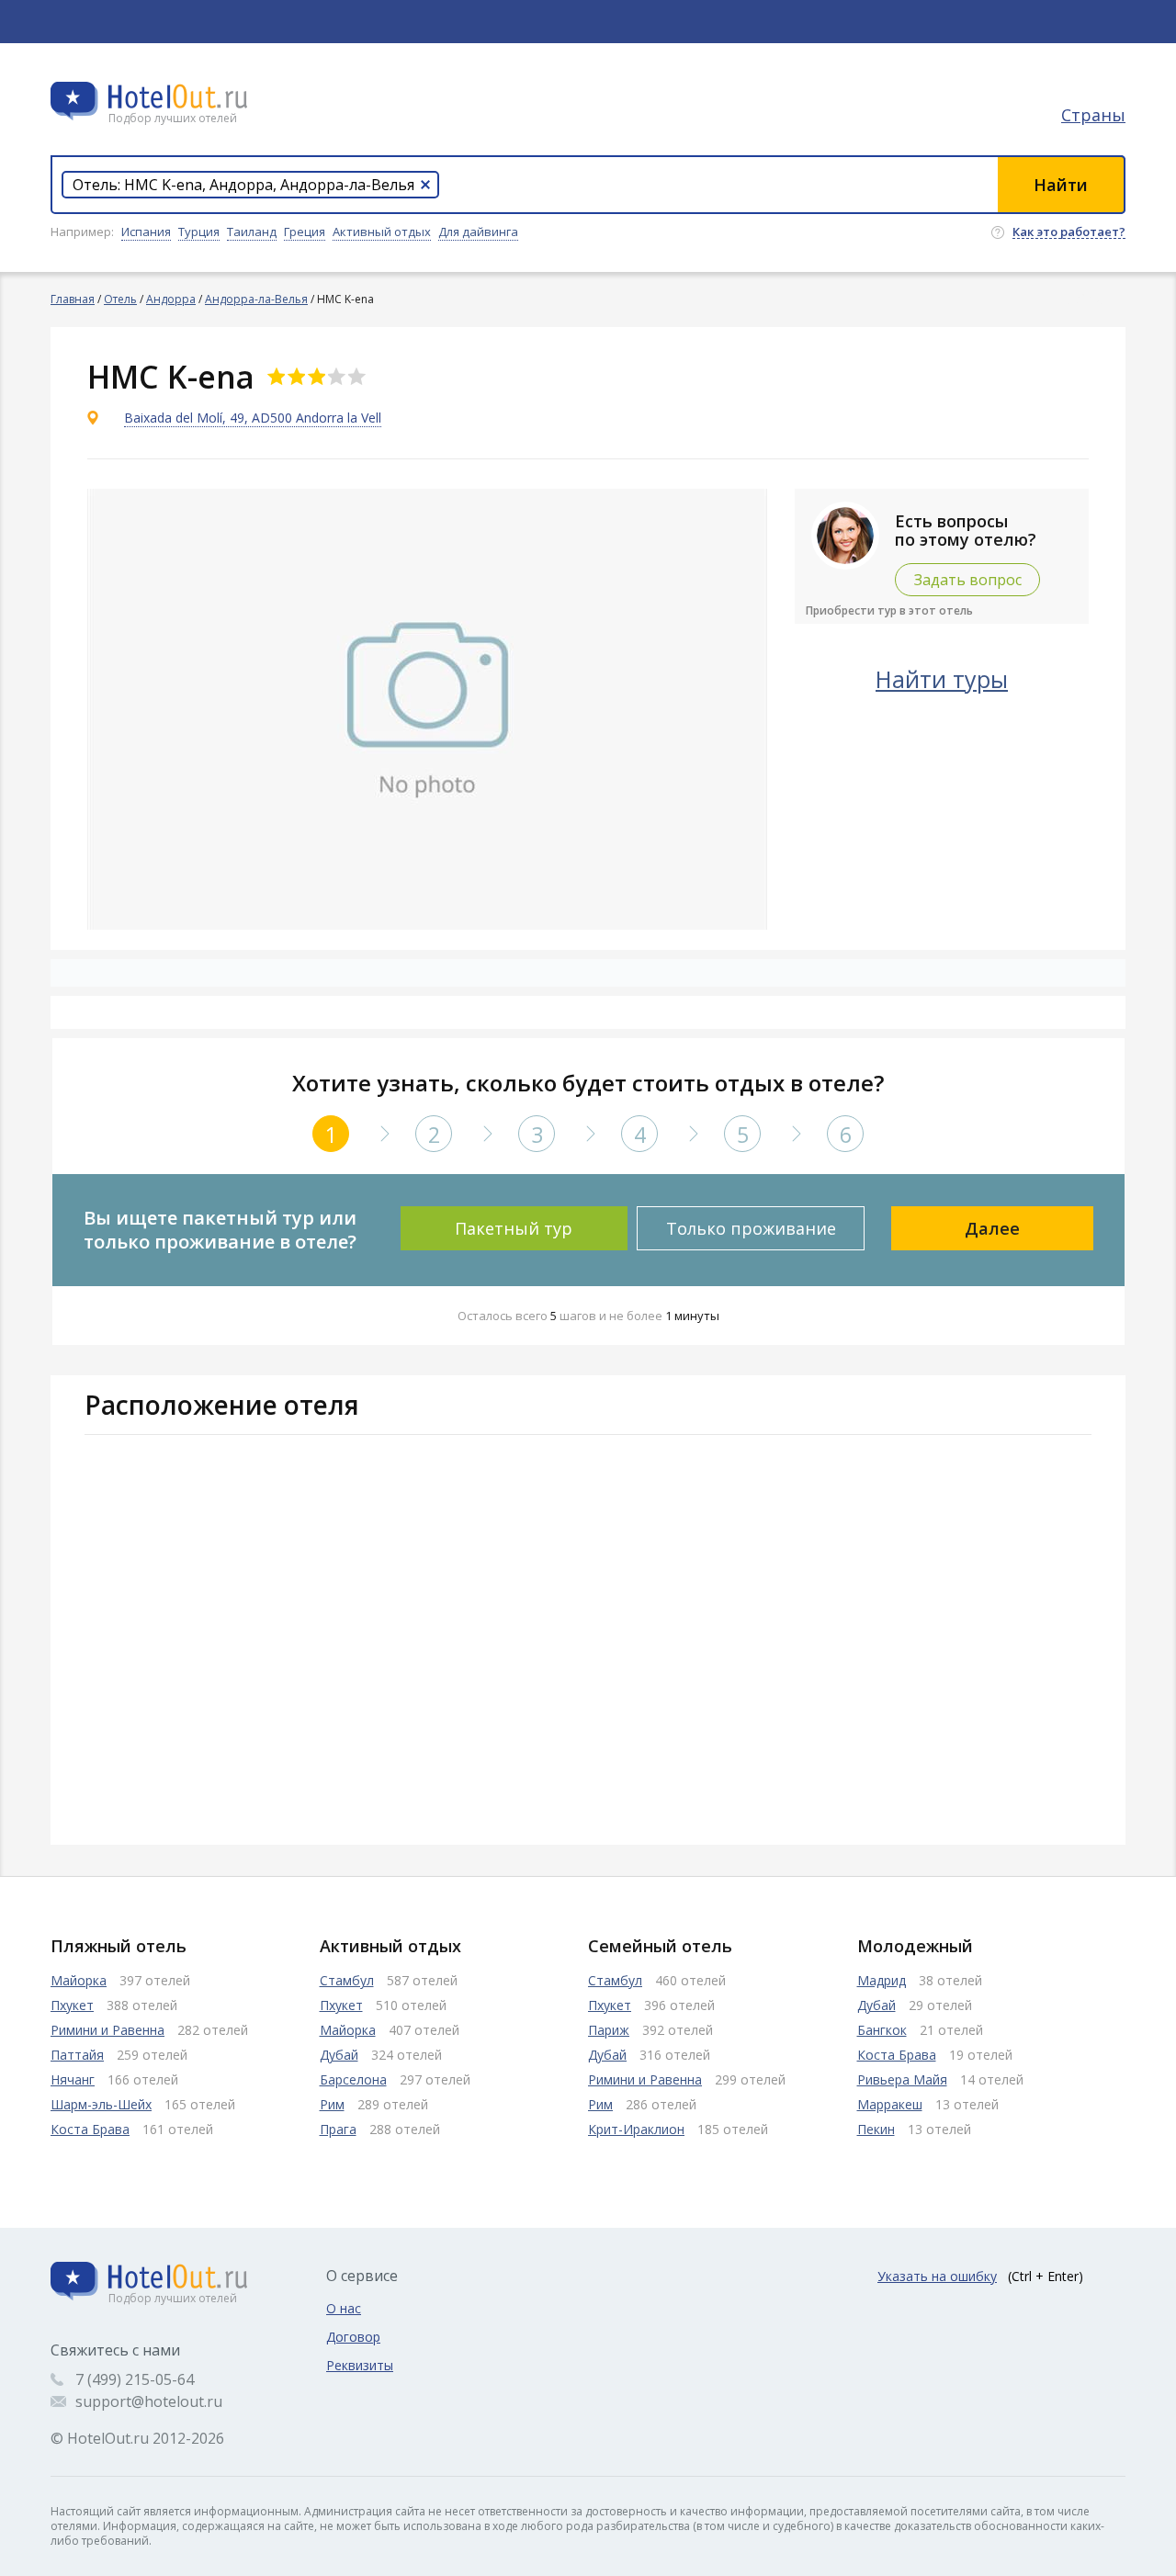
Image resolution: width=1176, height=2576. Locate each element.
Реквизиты (360, 2365)
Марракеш (890, 2104)
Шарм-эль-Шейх (101, 2104)
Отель (120, 299)
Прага (338, 2129)
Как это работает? (1069, 232)
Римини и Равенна (107, 2030)
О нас (344, 2308)
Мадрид (882, 1980)
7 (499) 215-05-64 (135, 2379)
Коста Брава (90, 2129)
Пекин (876, 2129)
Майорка (79, 1980)
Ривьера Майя (902, 2079)
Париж (609, 2030)
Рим (332, 2104)
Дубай (339, 2055)
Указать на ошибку (937, 2276)
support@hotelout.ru (149, 2401)
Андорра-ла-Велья (256, 299)
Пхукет (72, 2005)
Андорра (171, 299)
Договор (353, 2337)
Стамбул (347, 1980)
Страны (1093, 115)
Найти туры (942, 679)
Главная (73, 299)
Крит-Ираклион (636, 2129)
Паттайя (77, 2055)
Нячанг (73, 2079)
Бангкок (882, 2030)
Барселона (353, 2079)
